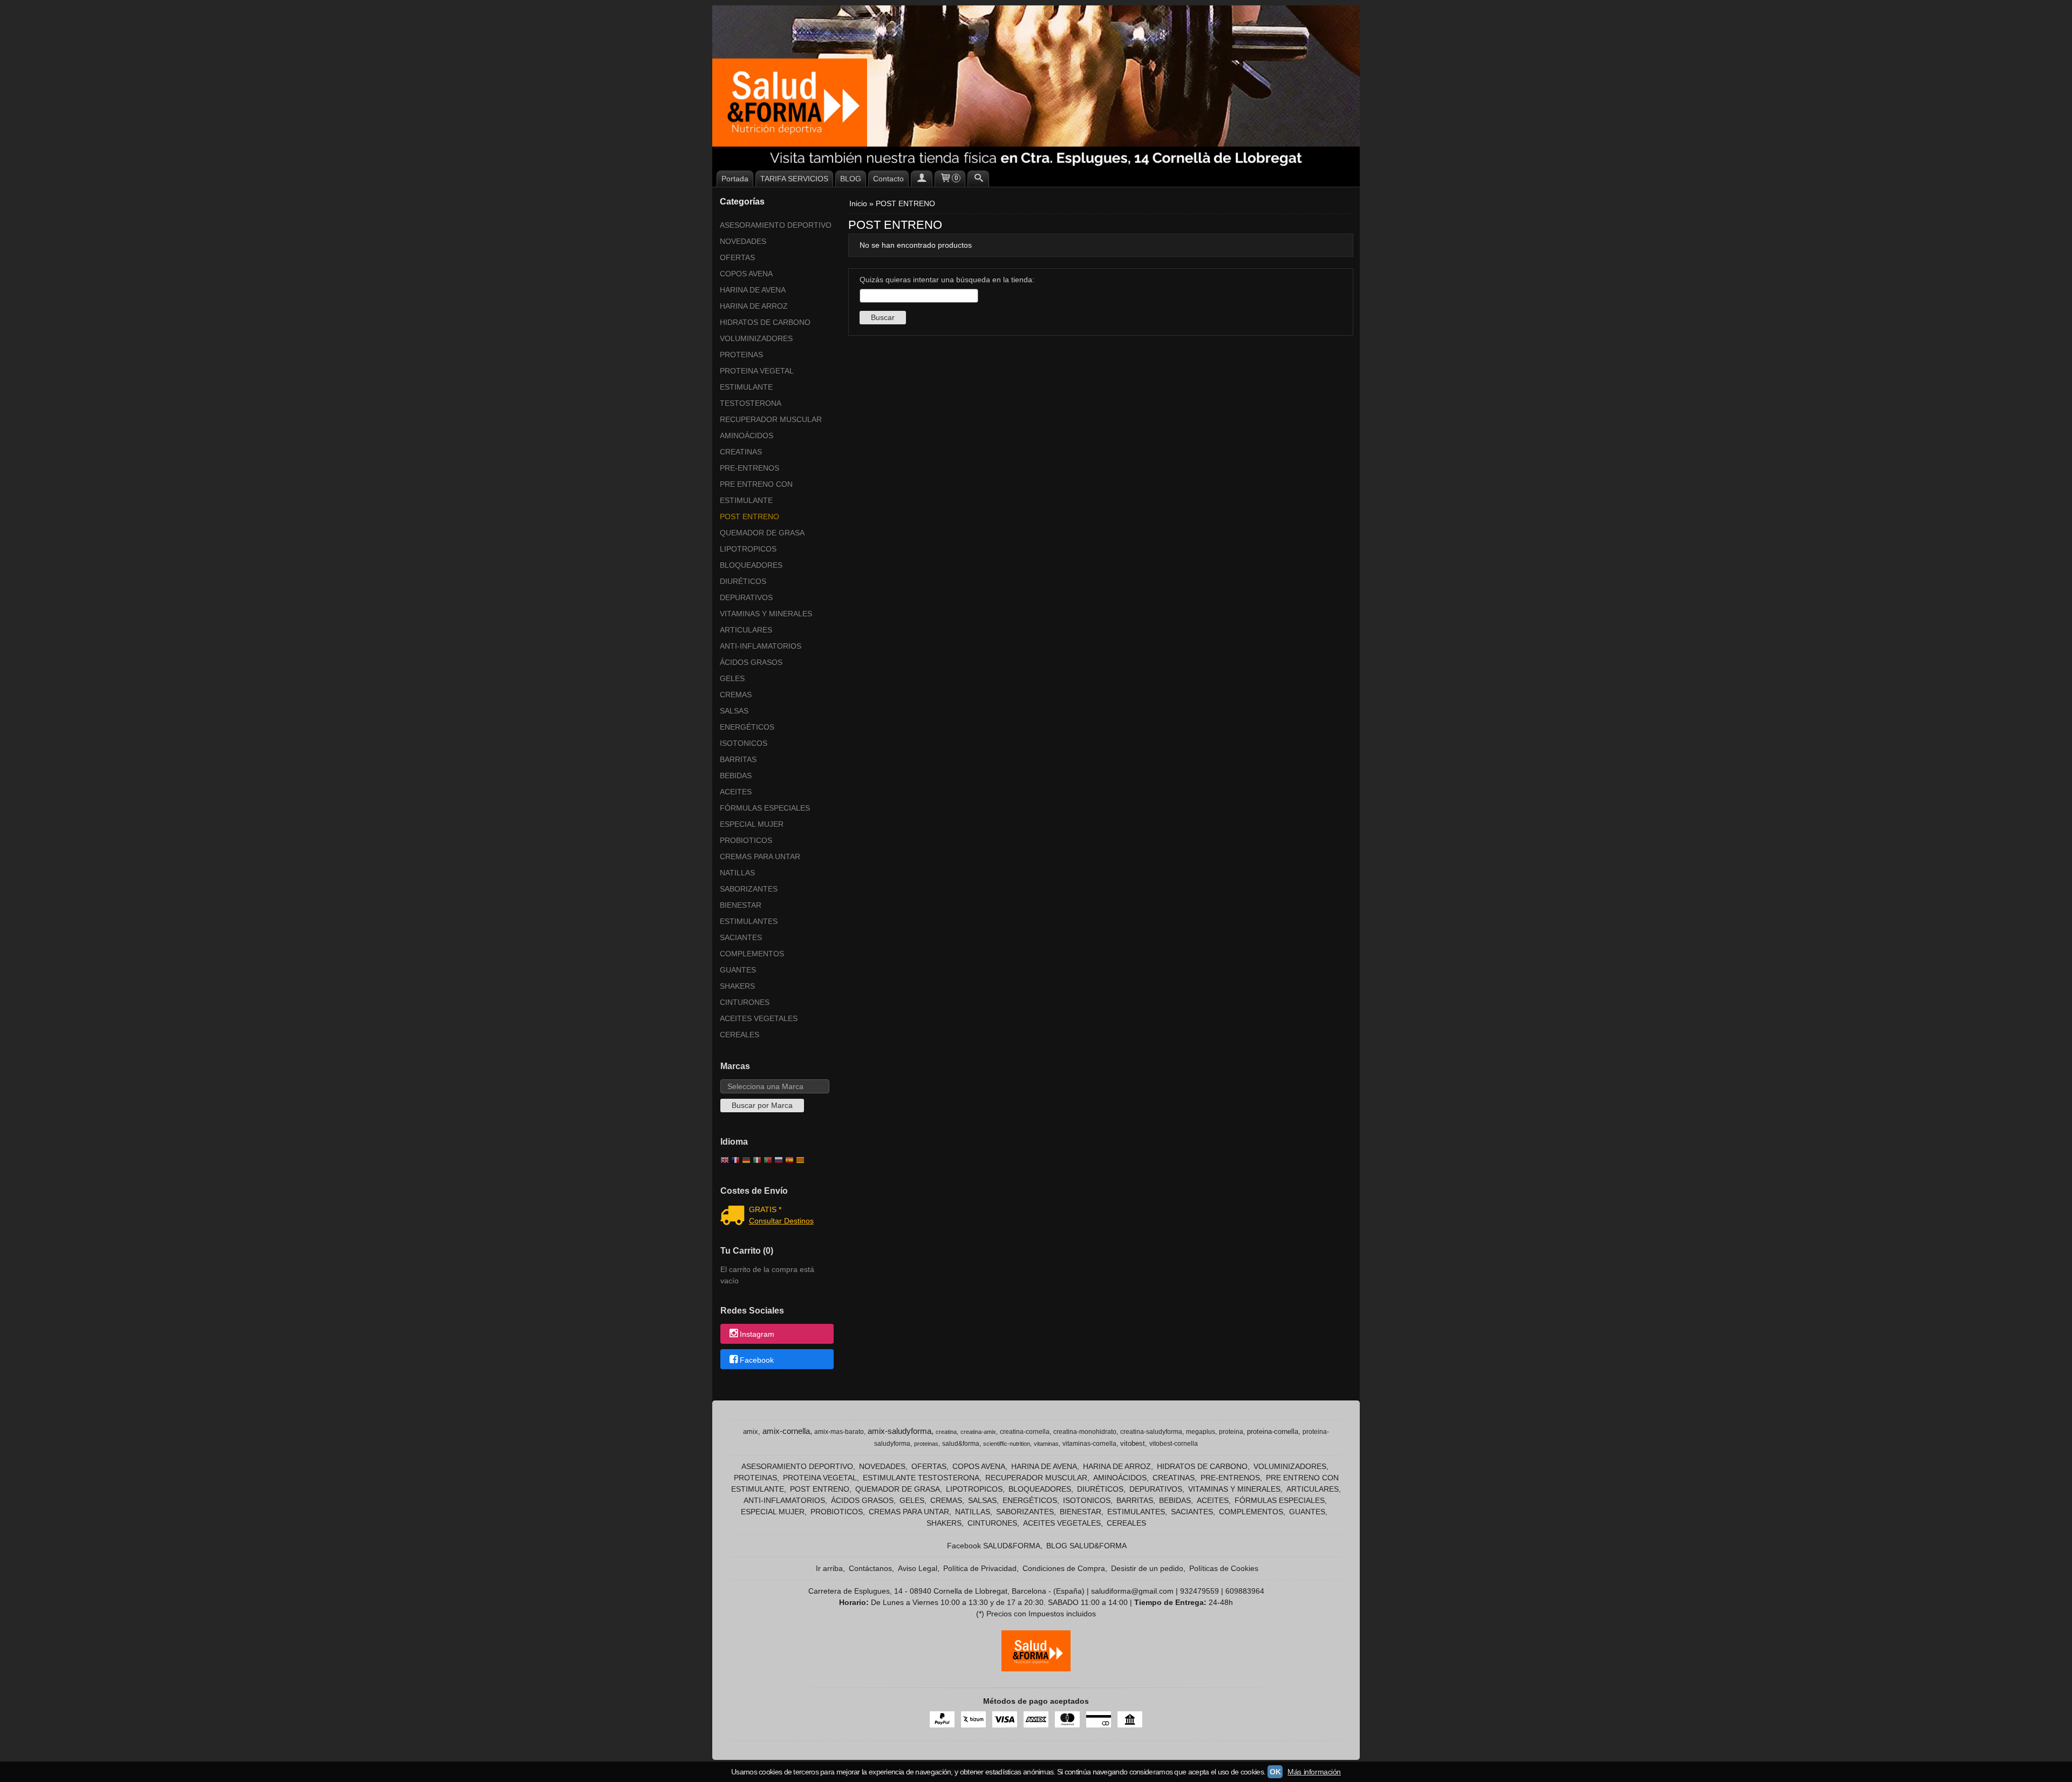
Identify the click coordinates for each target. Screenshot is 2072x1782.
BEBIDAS (736, 776)
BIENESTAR (741, 905)
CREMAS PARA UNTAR (760, 856)
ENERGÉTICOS (747, 727)
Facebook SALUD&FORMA (994, 1546)
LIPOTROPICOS (748, 549)
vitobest (1133, 1443)
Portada (735, 179)
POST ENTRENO (749, 516)
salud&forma (961, 1444)
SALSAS (734, 711)
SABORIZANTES (749, 889)
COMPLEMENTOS (752, 954)
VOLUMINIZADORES (756, 338)
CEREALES (739, 1035)
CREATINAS (741, 452)
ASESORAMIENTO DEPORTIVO (776, 225)
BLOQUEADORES (751, 565)
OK (1275, 1772)
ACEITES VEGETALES (759, 1018)
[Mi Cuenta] (922, 179)
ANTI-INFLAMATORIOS (761, 646)
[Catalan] (801, 1161)
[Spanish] (789, 1161)
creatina (946, 1432)
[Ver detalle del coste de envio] (735, 1216)
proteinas (926, 1444)
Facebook (757, 1360)
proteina (1231, 1432)
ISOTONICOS (744, 743)
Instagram (757, 1335)
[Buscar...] (978, 179)
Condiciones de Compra (1064, 1568)
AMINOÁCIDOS (747, 436)
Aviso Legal (918, 1568)
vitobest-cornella (1174, 1444)
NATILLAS (737, 873)
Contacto (888, 179)
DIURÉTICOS (743, 581)
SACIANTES (741, 937)
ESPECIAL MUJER (752, 824)
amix (751, 1431)
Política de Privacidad (980, 1568)
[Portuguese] (768, 1161)
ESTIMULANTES (749, 921)
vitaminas (1046, 1444)
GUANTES (738, 970)
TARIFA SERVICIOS (794, 179)
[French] (735, 1161)
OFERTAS (737, 257)
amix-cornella (786, 1431)
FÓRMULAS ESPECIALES (765, 808)
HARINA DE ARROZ (754, 306)
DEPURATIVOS (746, 597)
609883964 (1245, 1591)
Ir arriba (829, 1568)
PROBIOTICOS (746, 840)
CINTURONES (745, 1002)
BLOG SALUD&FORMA (1086, 1546)
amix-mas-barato (839, 1432)
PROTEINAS (741, 355)
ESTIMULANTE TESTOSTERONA (751, 395)
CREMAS (736, 695)
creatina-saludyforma (1151, 1432)
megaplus (1201, 1432)
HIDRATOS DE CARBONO (765, 322)
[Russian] (779, 1161)
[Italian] (757, 1161)
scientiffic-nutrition (1007, 1444)
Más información (1314, 1772)
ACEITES (736, 792)
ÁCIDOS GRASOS (751, 662)
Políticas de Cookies (1224, 1568)
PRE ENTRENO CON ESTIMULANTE (756, 492)
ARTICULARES (746, 630)
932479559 (1199, 1591)
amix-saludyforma (899, 1431)
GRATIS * (765, 1209)
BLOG (851, 179)
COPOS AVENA (746, 274)
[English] (725, 1161)
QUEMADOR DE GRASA (762, 533)
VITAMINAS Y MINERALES (766, 614)
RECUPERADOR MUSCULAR (771, 419)
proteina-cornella (1273, 1431)
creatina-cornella (1025, 1432)
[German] (746, 1161)
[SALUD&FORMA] (1036, 86)
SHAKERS (737, 986)
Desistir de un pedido (1147, 1568)
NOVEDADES (743, 241)
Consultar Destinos (781, 1221)
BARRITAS (738, 759)
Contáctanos (870, 1568)
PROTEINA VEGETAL (757, 371)
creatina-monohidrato (1085, 1432)
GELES (732, 678)
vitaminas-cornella (1089, 1444)
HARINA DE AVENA (753, 290)
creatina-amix (978, 1432)
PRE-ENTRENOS (749, 468)
